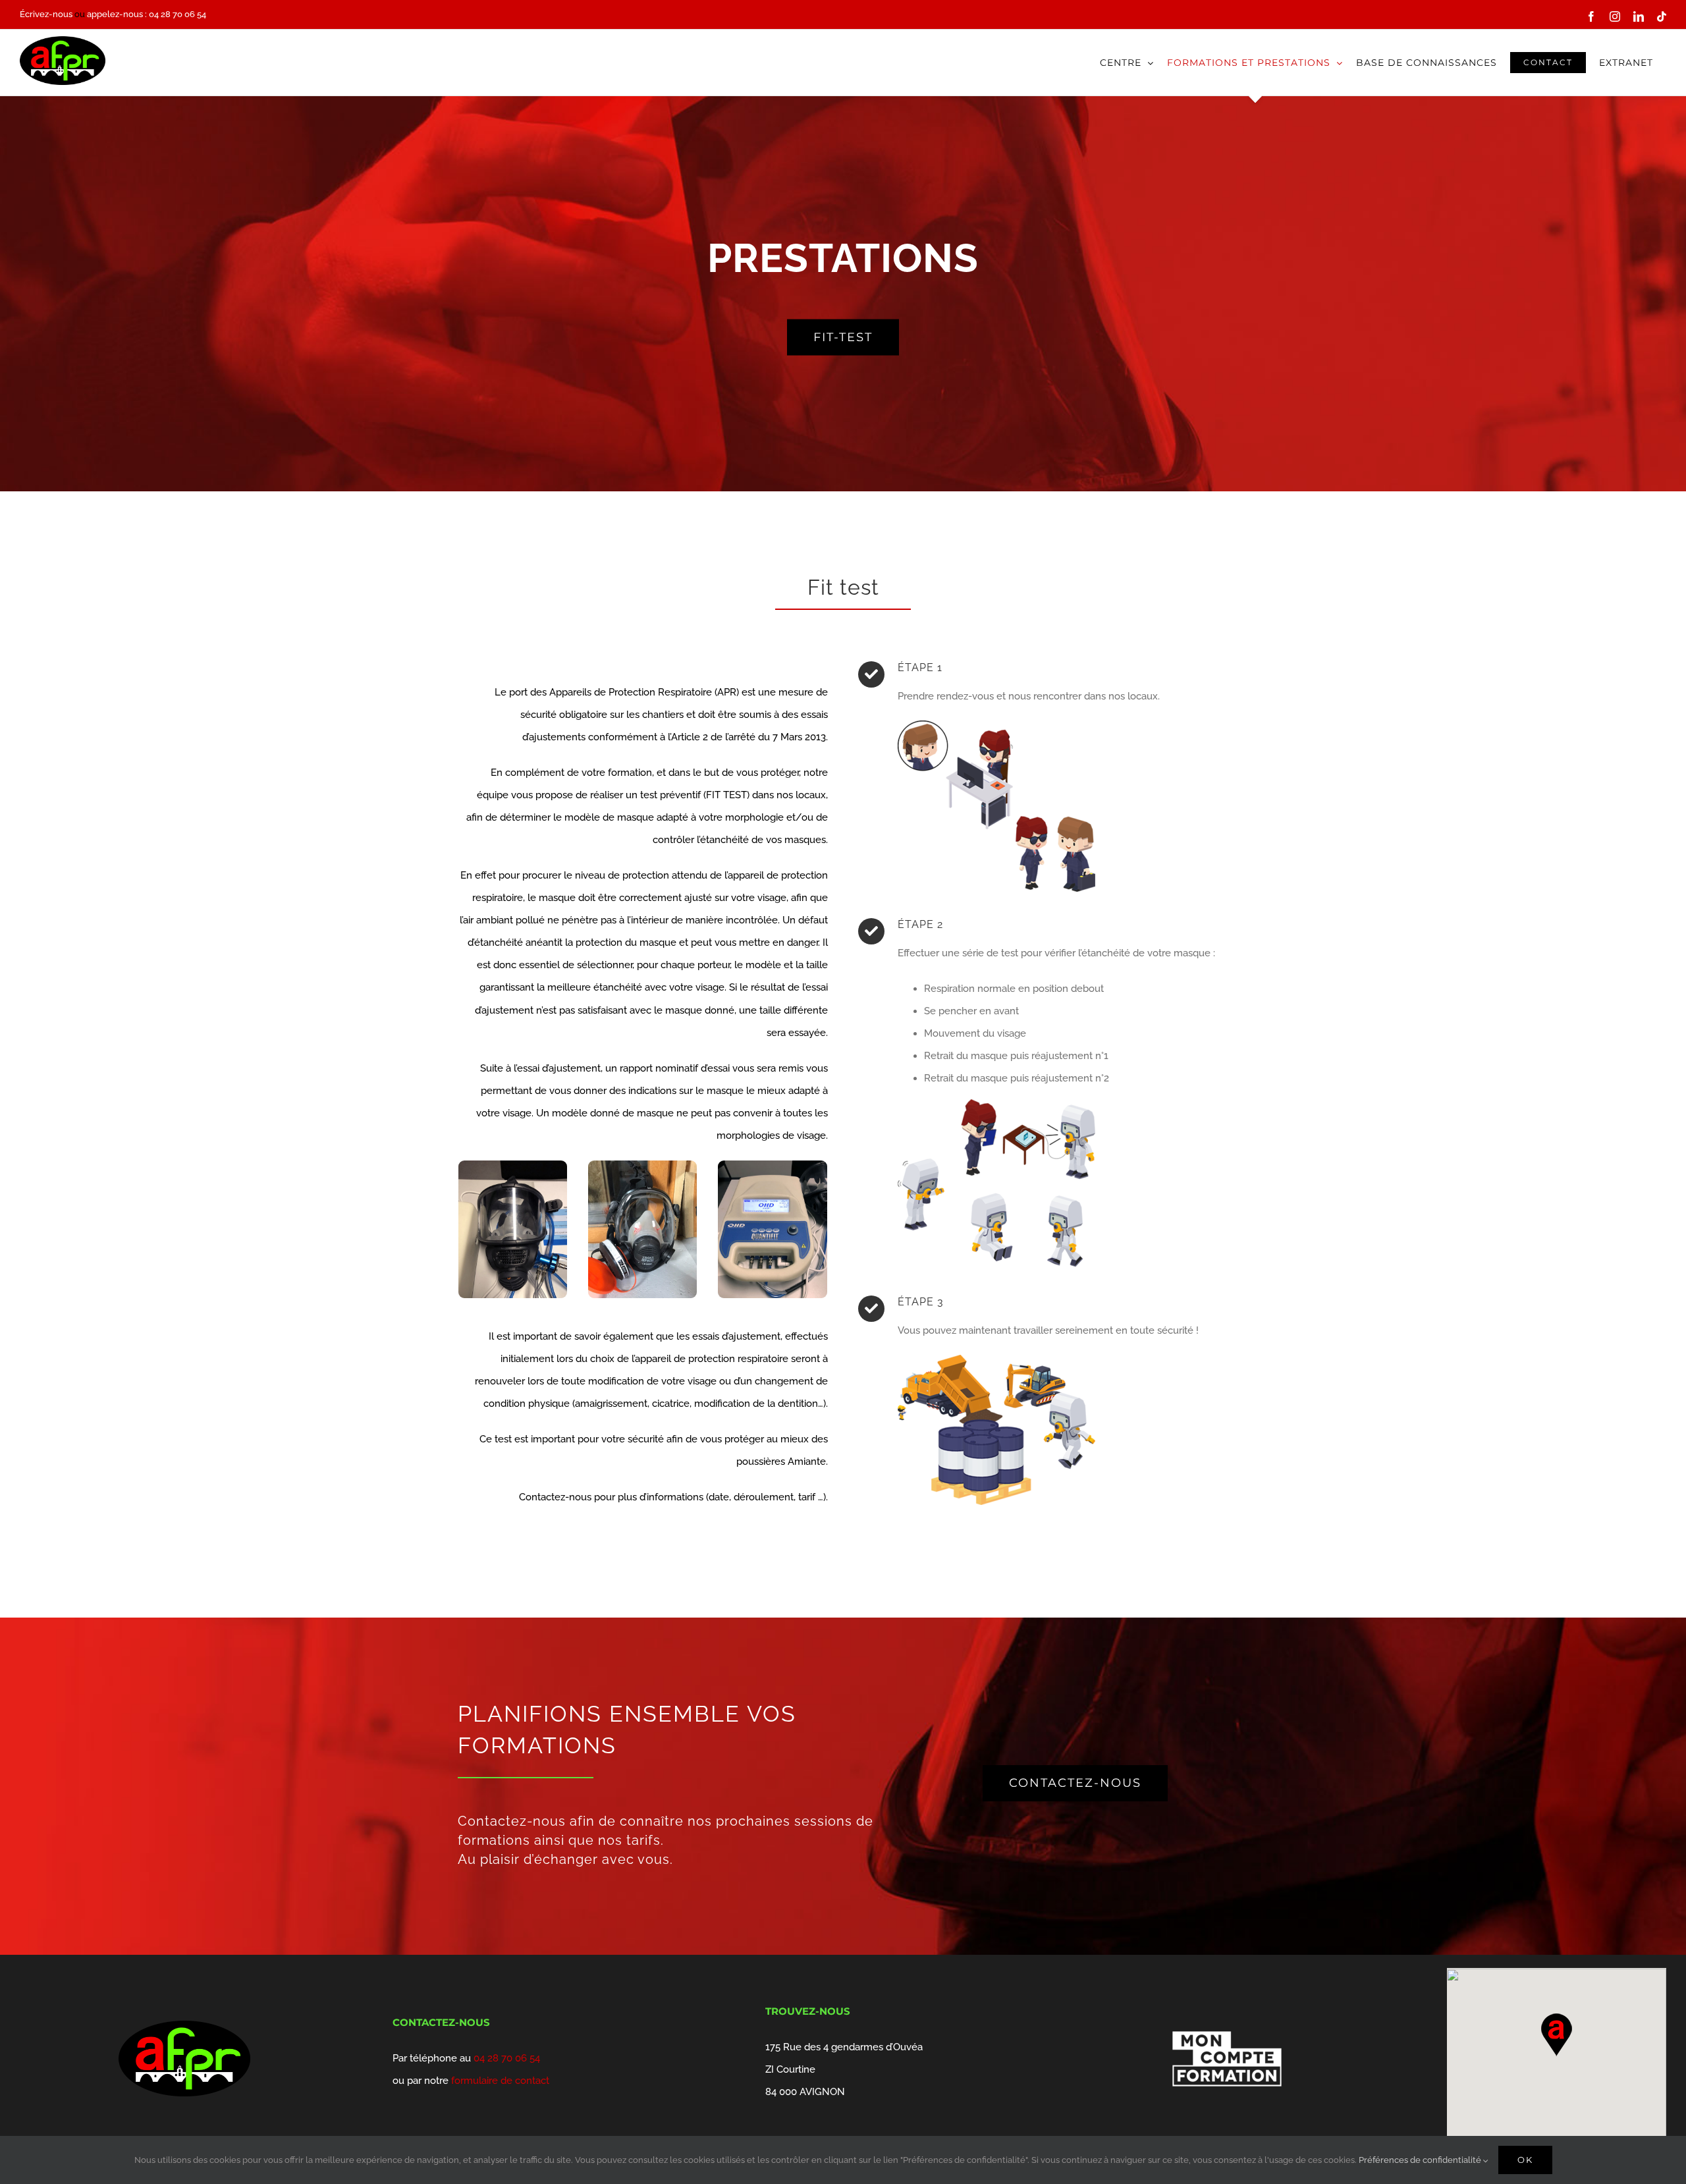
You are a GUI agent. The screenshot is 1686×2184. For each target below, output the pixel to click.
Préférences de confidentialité (1421, 2160)
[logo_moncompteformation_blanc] (1227, 2025)
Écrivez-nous (46, 14)
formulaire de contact (500, 2081)
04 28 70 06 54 (507, 2058)
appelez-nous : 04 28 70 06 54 (147, 14)
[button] (1556, 2035)
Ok (1525, 2160)
